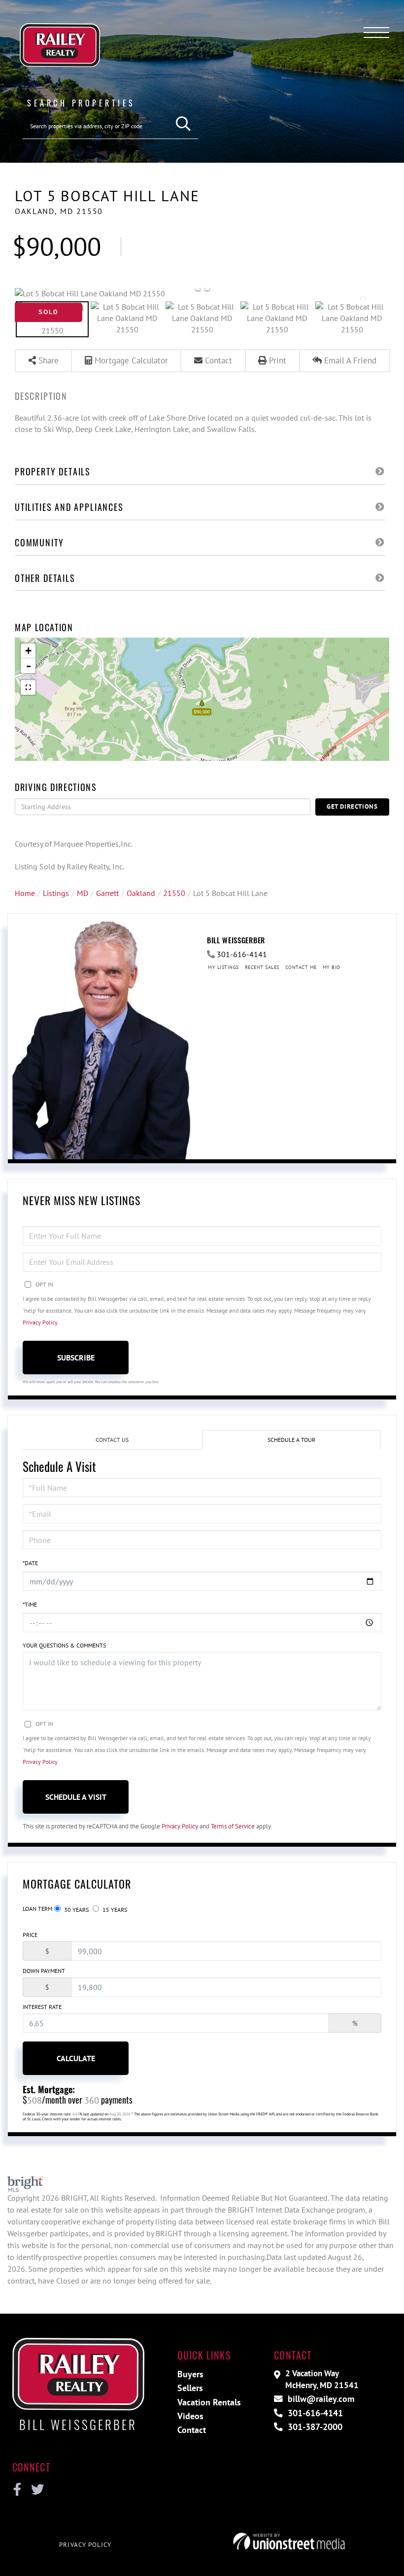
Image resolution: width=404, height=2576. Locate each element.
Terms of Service (233, 1826)
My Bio (332, 967)
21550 (174, 893)
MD (83, 893)
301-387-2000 (314, 2427)
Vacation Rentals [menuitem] (209, 2402)
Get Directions (352, 806)
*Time (30, 1604)
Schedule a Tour (291, 1440)
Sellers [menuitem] (190, 2388)
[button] (184, 124)
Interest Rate (42, 2007)
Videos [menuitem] (190, 2416)
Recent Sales (262, 967)
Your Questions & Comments (64, 1645)
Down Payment (44, 1971)
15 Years (114, 1910)
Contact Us (112, 1440)
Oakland (141, 893)
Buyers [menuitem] (190, 2374)
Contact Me (301, 967)
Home (25, 893)
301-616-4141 (242, 954)
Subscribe (76, 1358)
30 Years (76, 1910)
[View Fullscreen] (28, 687)
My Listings (223, 967)
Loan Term (37, 1909)
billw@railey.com (320, 2399)
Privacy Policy (40, 1322)
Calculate (76, 2058)
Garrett (107, 893)
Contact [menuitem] (192, 2430)
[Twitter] (36, 2490)
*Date (30, 1563)
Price (30, 1935)
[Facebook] (17, 2490)
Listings (56, 893)
